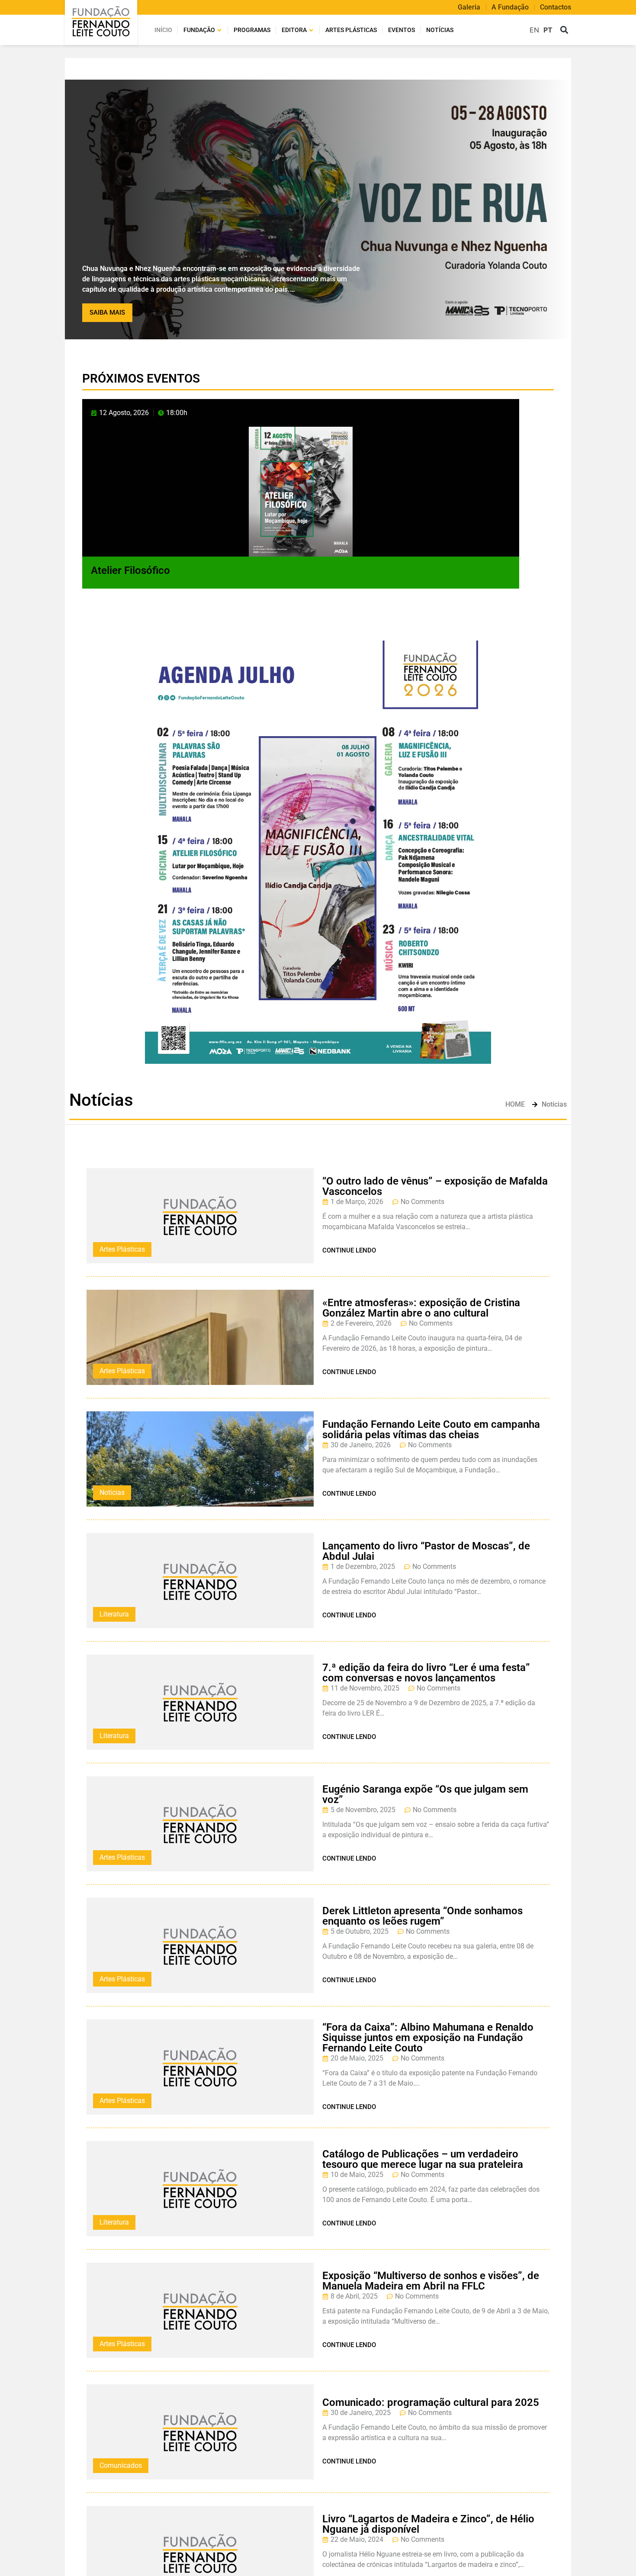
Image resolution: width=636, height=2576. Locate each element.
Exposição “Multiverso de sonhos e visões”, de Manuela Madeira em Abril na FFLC (431, 2281)
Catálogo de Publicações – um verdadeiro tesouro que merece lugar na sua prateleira (423, 2159)
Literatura (114, 1614)
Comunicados (121, 2465)
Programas (252, 30)
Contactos (556, 7)
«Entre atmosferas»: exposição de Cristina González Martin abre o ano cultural (421, 1308)
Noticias (112, 1492)
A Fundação (510, 7)
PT (548, 30)
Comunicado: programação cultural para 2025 (431, 2402)
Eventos (402, 30)
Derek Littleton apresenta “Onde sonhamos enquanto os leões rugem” (422, 1916)
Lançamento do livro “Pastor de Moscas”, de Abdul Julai (426, 1551)
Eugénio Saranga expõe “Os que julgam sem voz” (425, 1794)
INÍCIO (163, 30)
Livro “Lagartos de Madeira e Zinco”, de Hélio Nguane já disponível (428, 2524)
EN (534, 30)
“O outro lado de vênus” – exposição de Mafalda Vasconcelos (435, 1186)
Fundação (199, 30)
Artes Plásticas (122, 1249)
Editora (294, 30)
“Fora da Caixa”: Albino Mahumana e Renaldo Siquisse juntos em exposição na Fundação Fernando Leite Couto (428, 2038)
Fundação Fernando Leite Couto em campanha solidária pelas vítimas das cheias (431, 1430)
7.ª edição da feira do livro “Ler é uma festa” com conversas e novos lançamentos (426, 1673)
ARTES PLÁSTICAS (351, 30)
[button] (564, 30)
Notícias (440, 30)
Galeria (469, 7)
